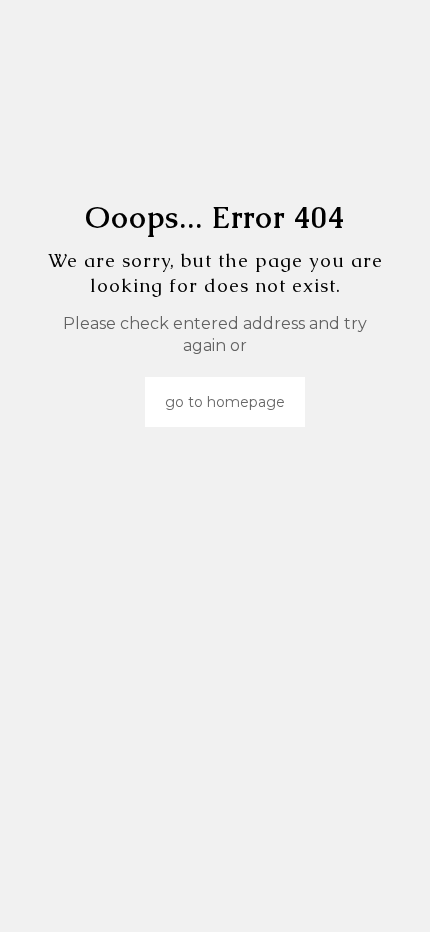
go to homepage (225, 402)
